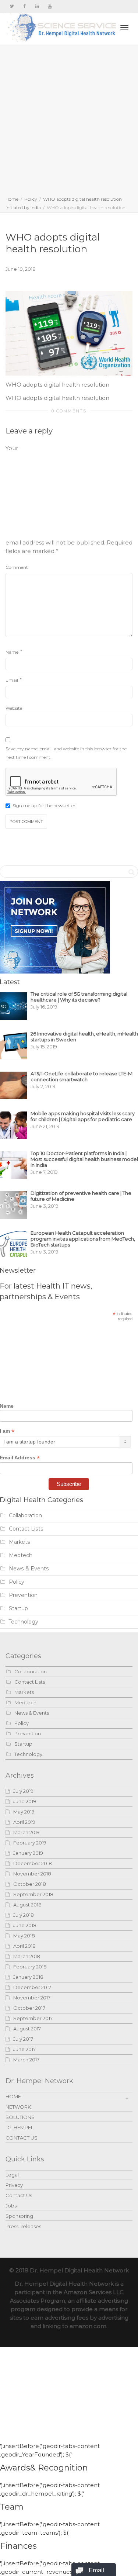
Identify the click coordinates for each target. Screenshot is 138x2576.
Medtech (21, 1555)
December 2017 (32, 1987)
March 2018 (27, 1956)
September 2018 (33, 1894)
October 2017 (29, 2008)
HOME (13, 2096)
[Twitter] (12, 6)
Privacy (14, 2185)
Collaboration (25, 1515)
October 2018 (30, 1884)
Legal (12, 2175)
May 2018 (24, 1936)
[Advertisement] (69, 122)
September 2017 (33, 2018)
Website (14, 708)
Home (12, 199)
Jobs (11, 2206)
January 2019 (28, 1853)
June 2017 (24, 2049)
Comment (17, 567)
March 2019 (26, 1832)
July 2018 (24, 1915)
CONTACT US (22, 2138)
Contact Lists (26, 1529)
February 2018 (30, 1967)
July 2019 (23, 1791)
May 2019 (24, 1812)
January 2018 (28, 1977)
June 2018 (25, 1925)
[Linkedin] (37, 6)
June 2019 (25, 1801)
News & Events (29, 1569)
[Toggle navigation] (124, 28)
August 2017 (27, 2029)
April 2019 (24, 1822)
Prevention (23, 1595)
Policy (31, 199)
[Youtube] (49, 6)
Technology (24, 1622)
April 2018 (24, 1946)
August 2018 (27, 1905)
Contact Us (19, 2195)
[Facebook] (24, 6)
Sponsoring (19, 2216)
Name (12, 652)
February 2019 (30, 1843)
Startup (18, 1608)
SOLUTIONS (20, 2117)
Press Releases (23, 2226)
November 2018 (32, 1874)
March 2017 (26, 2060)
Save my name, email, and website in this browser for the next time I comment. (66, 753)
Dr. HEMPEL (20, 2127)
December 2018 (33, 1863)
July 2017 (23, 2039)
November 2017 (32, 1998)
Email (12, 680)
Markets (20, 1542)
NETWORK (18, 2107)
